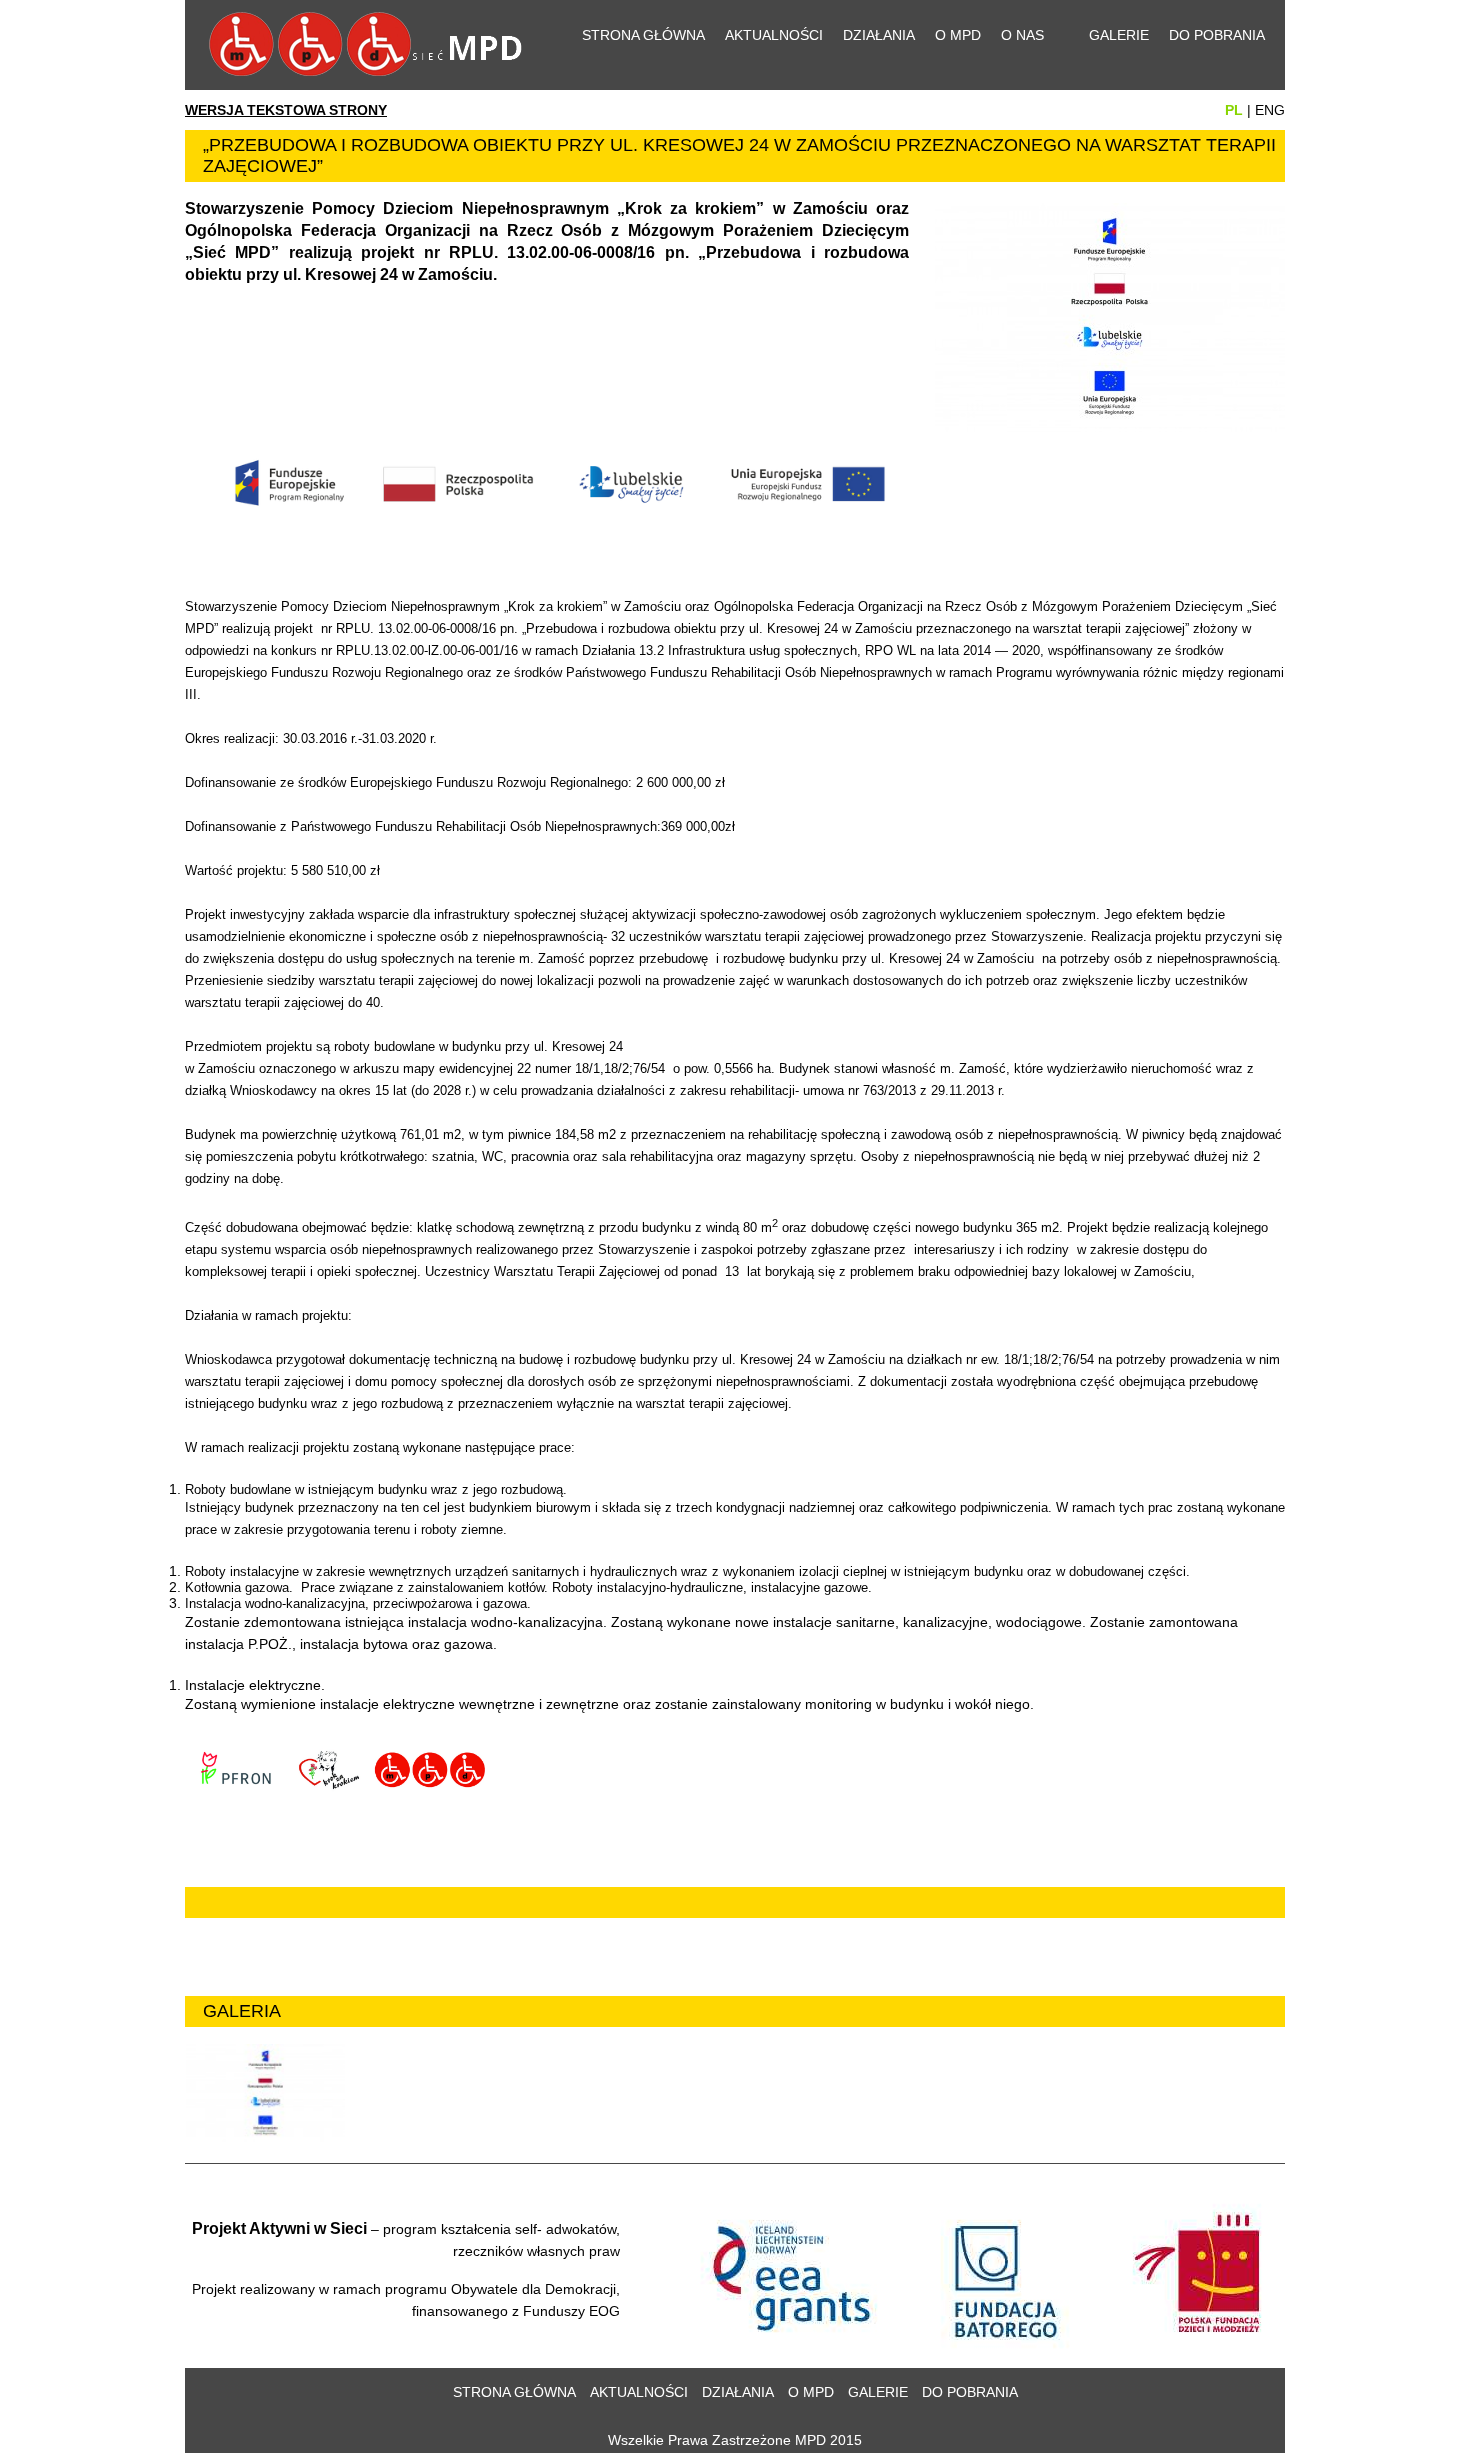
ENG (1270, 110)
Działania (879, 35)
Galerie (1119, 35)
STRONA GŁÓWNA (643, 35)
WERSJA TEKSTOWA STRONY (286, 110)
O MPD (958, 35)
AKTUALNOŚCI (639, 2392)
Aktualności (774, 35)
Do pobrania (1217, 35)
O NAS (1022, 35)
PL (1234, 110)
